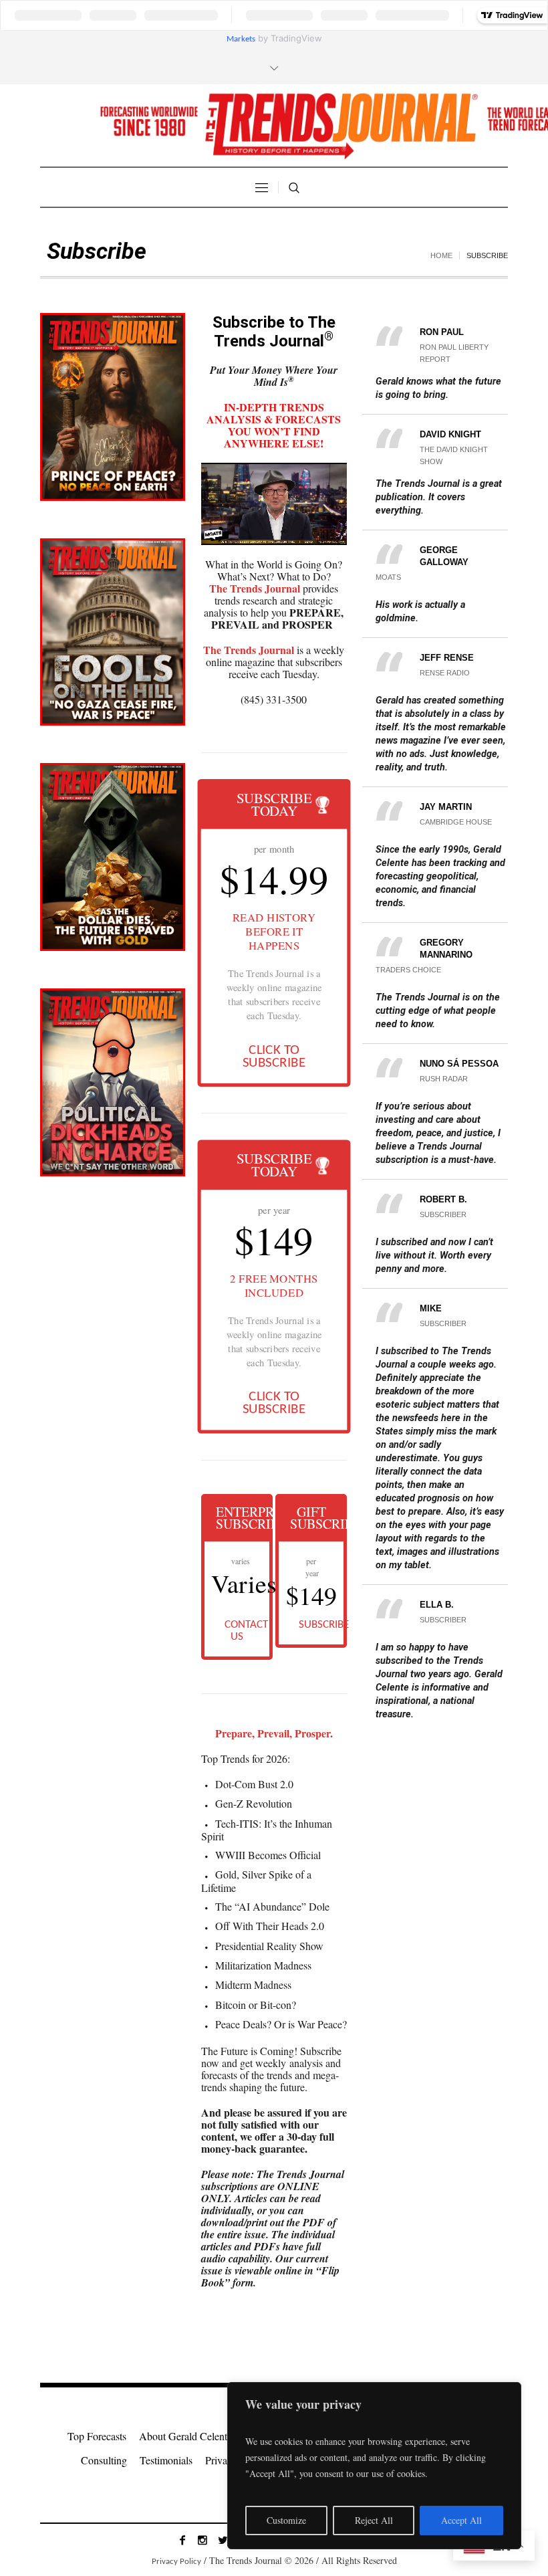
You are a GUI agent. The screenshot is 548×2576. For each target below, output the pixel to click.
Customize (286, 2520)
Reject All (374, 2520)
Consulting (104, 2460)
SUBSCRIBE (321, 1625)
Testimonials (166, 2460)
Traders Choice (408, 970)
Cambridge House (456, 822)
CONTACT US (246, 1631)
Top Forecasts (97, 2436)
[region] (374, 2466)
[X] (223, 2540)
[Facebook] (182, 2540)
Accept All (461, 2520)
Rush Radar (444, 1079)
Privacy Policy (176, 2562)
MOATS (388, 577)
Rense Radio (445, 673)
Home (441, 255)
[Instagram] (202, 2540)
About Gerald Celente (185, 2436)
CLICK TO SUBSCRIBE (274, 1057)
